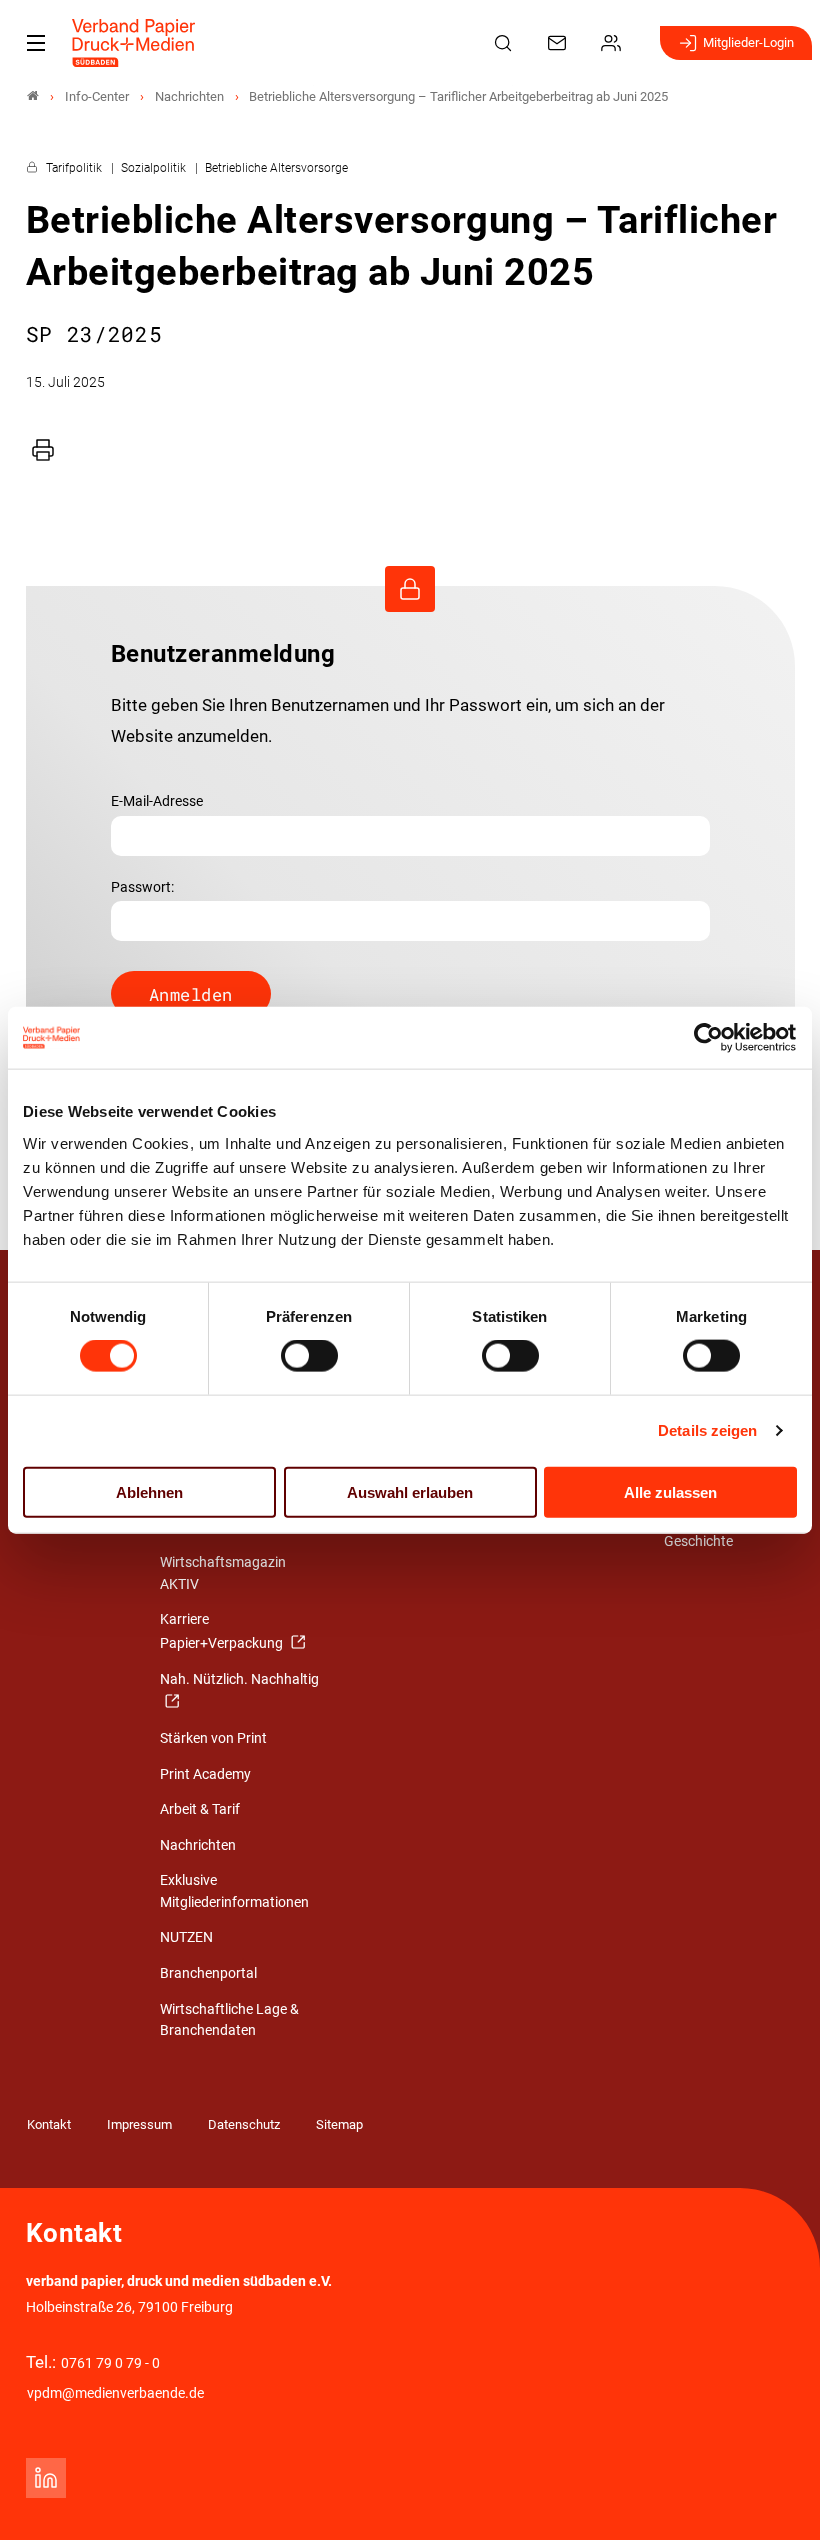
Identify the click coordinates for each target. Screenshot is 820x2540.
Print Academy (205, 1774)
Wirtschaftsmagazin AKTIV (223, 1573)
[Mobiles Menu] (36, 43)
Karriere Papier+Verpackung (223, 1631)
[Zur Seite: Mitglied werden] (614, 43)
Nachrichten (198, 1845)
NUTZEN (186, 1937)
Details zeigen (707, 1430)
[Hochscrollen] (777, 2497)
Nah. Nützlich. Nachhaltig (239, 1679)
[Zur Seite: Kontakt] (560, 43)
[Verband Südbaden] (33, 96)
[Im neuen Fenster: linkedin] (46, 2478)
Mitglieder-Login (748, 42)
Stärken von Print (213, 1738)
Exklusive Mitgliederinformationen (234, 1891)
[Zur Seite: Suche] (506, 43)
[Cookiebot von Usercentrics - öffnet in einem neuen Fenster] (709, 1038)
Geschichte (698, 1541)
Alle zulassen (670, 1491)
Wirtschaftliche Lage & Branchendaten (229, 2020)
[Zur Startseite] (134, 43)
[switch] (309, 1356)
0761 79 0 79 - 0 (110, 2363)
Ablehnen (149, 1491)
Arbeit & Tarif (200, 1809)
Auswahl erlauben (410, 1491)
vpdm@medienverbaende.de (115, 2393)
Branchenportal (208, 1973)
